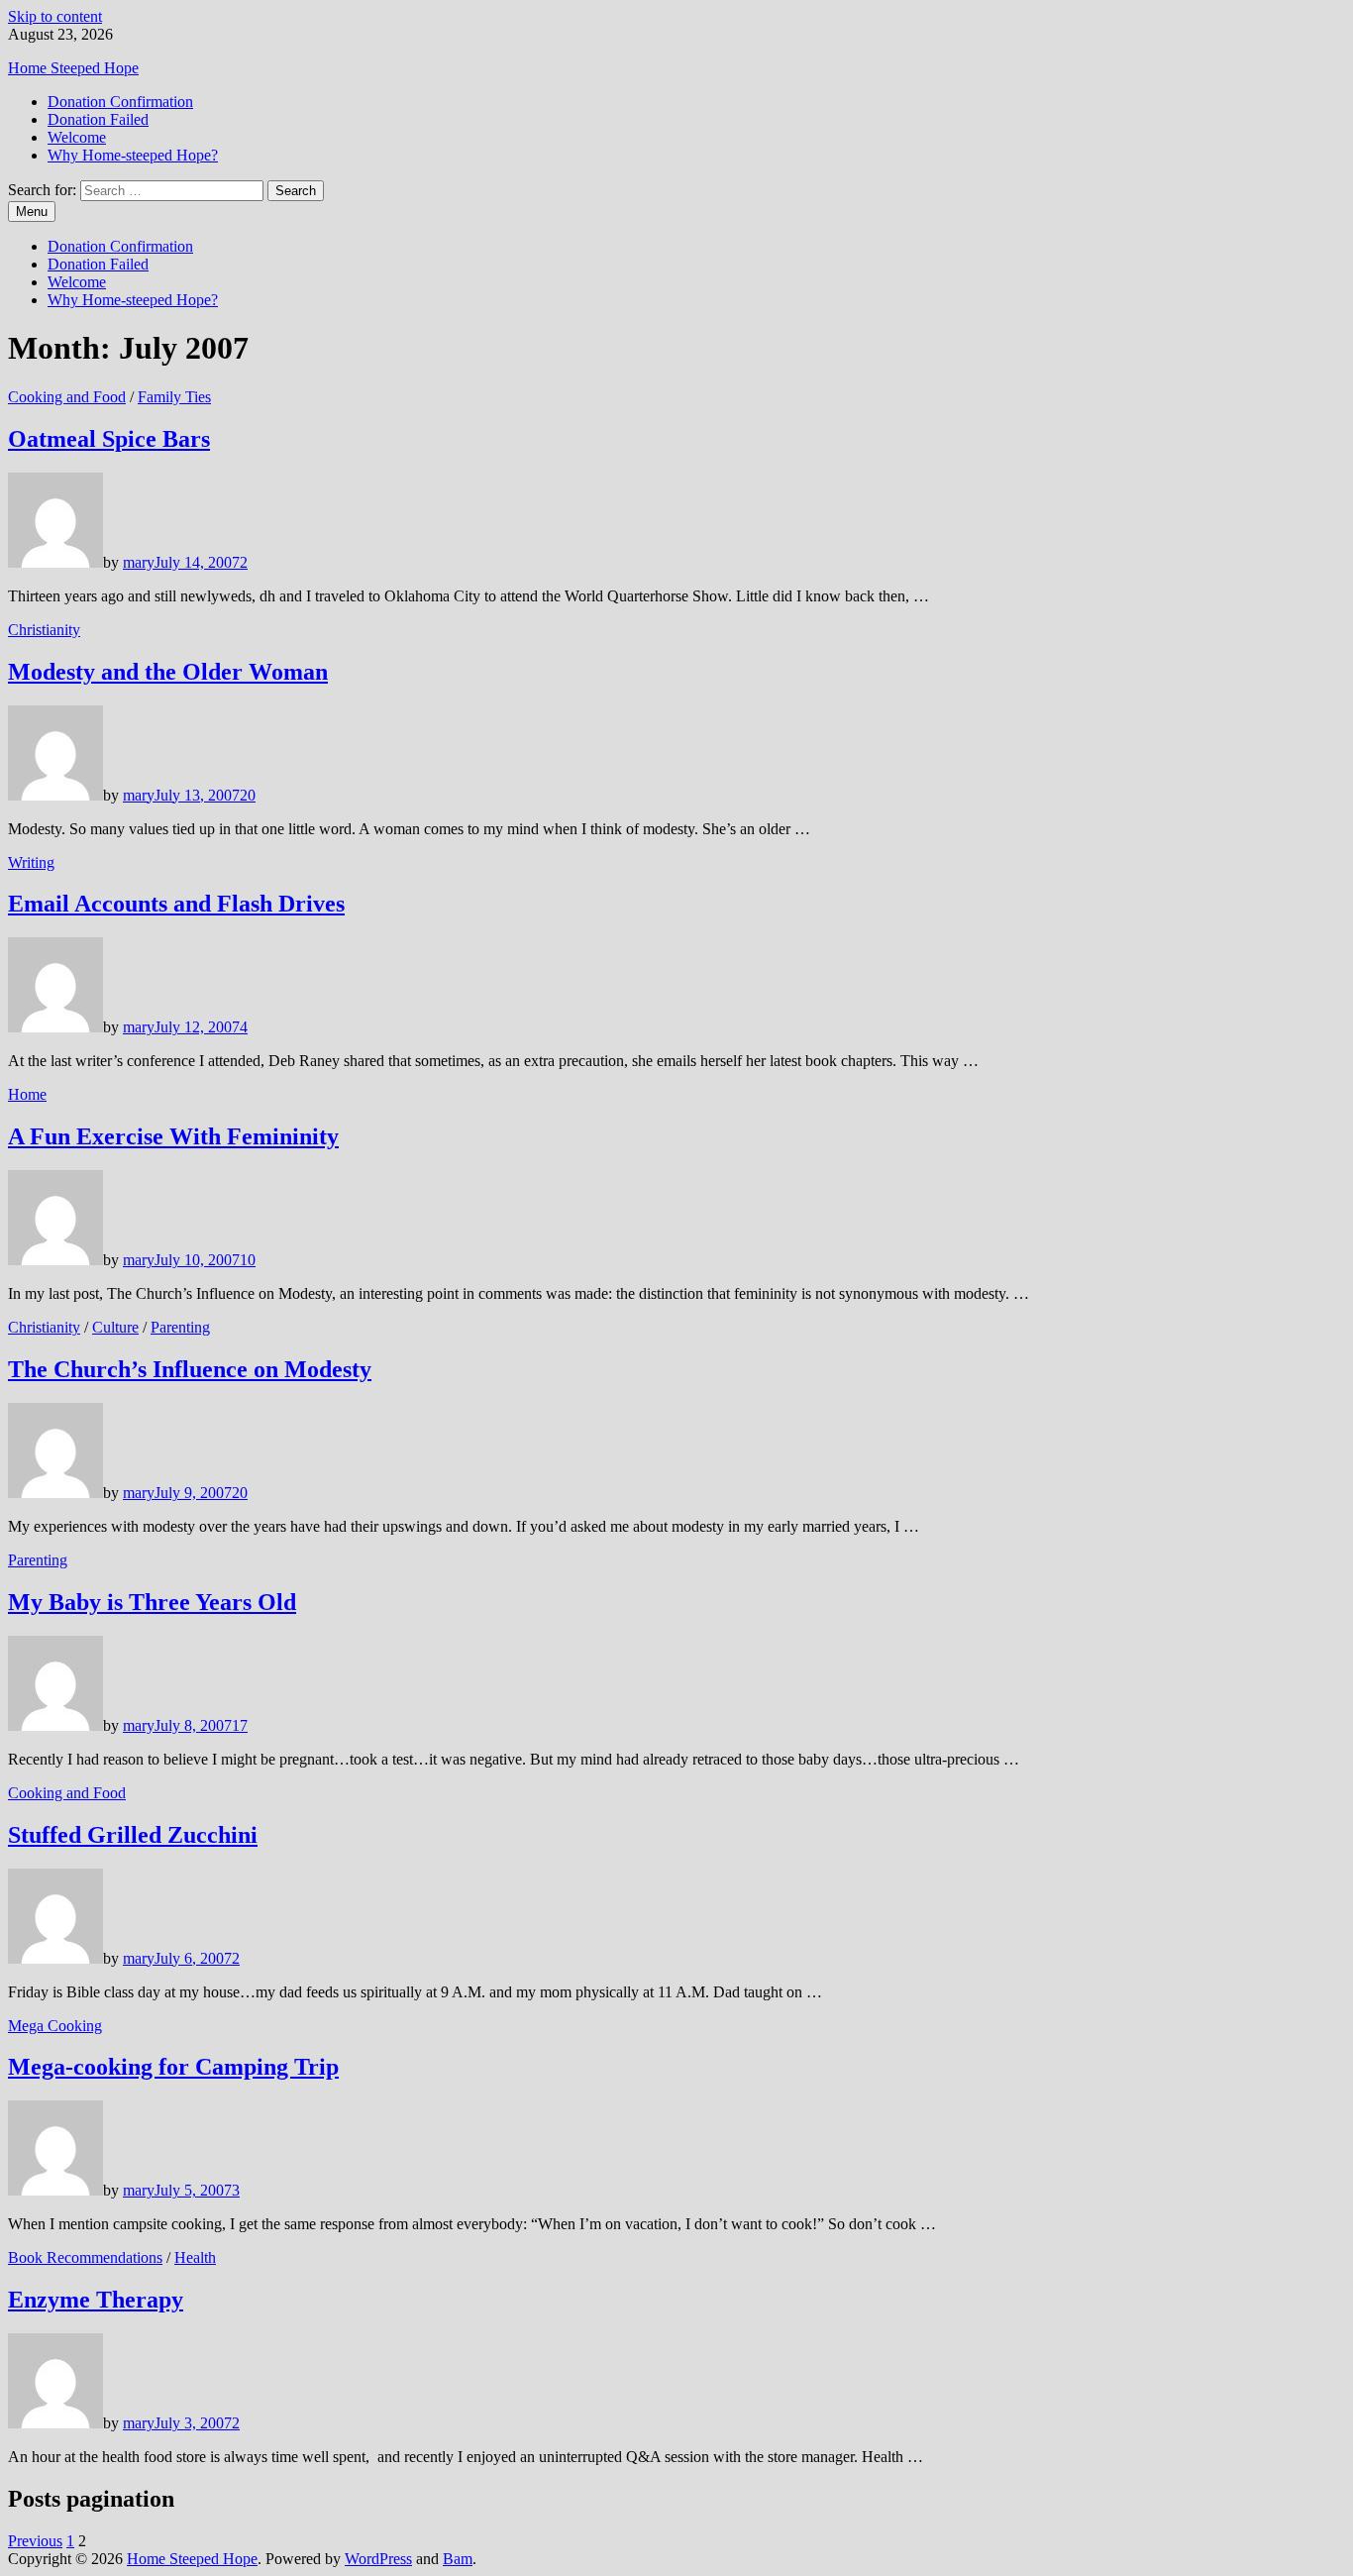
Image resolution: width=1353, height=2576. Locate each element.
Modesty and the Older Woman (168, 672)
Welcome (77, 137)
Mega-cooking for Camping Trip (173, 2067)
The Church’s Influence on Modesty (190, 1369)
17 (240, 1725)
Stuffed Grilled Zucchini (133, 1835)
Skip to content (55, 16)
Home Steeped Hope (73, 68)
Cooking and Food (67, 397)
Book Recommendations (85, 2257)
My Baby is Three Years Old (152, 1602)
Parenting (180, 1327)
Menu (32, 212)
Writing (31, 862)
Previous (35, 2541)
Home (27, 1094)
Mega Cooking (55, 2026)
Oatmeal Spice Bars (109, 439)
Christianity (44, 630)
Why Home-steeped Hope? (133, 155)
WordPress (378, 2559)
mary (139, 562)
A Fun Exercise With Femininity (173, 1136)
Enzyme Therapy (96, 2300)
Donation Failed (98, 119)
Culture (115, 1327)
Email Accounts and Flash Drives (176, 904)
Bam (458, 2559)
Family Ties (174, 397)
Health (195, 2257)
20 (248, 795)
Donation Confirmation (120, 102)
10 (248, 1260)
